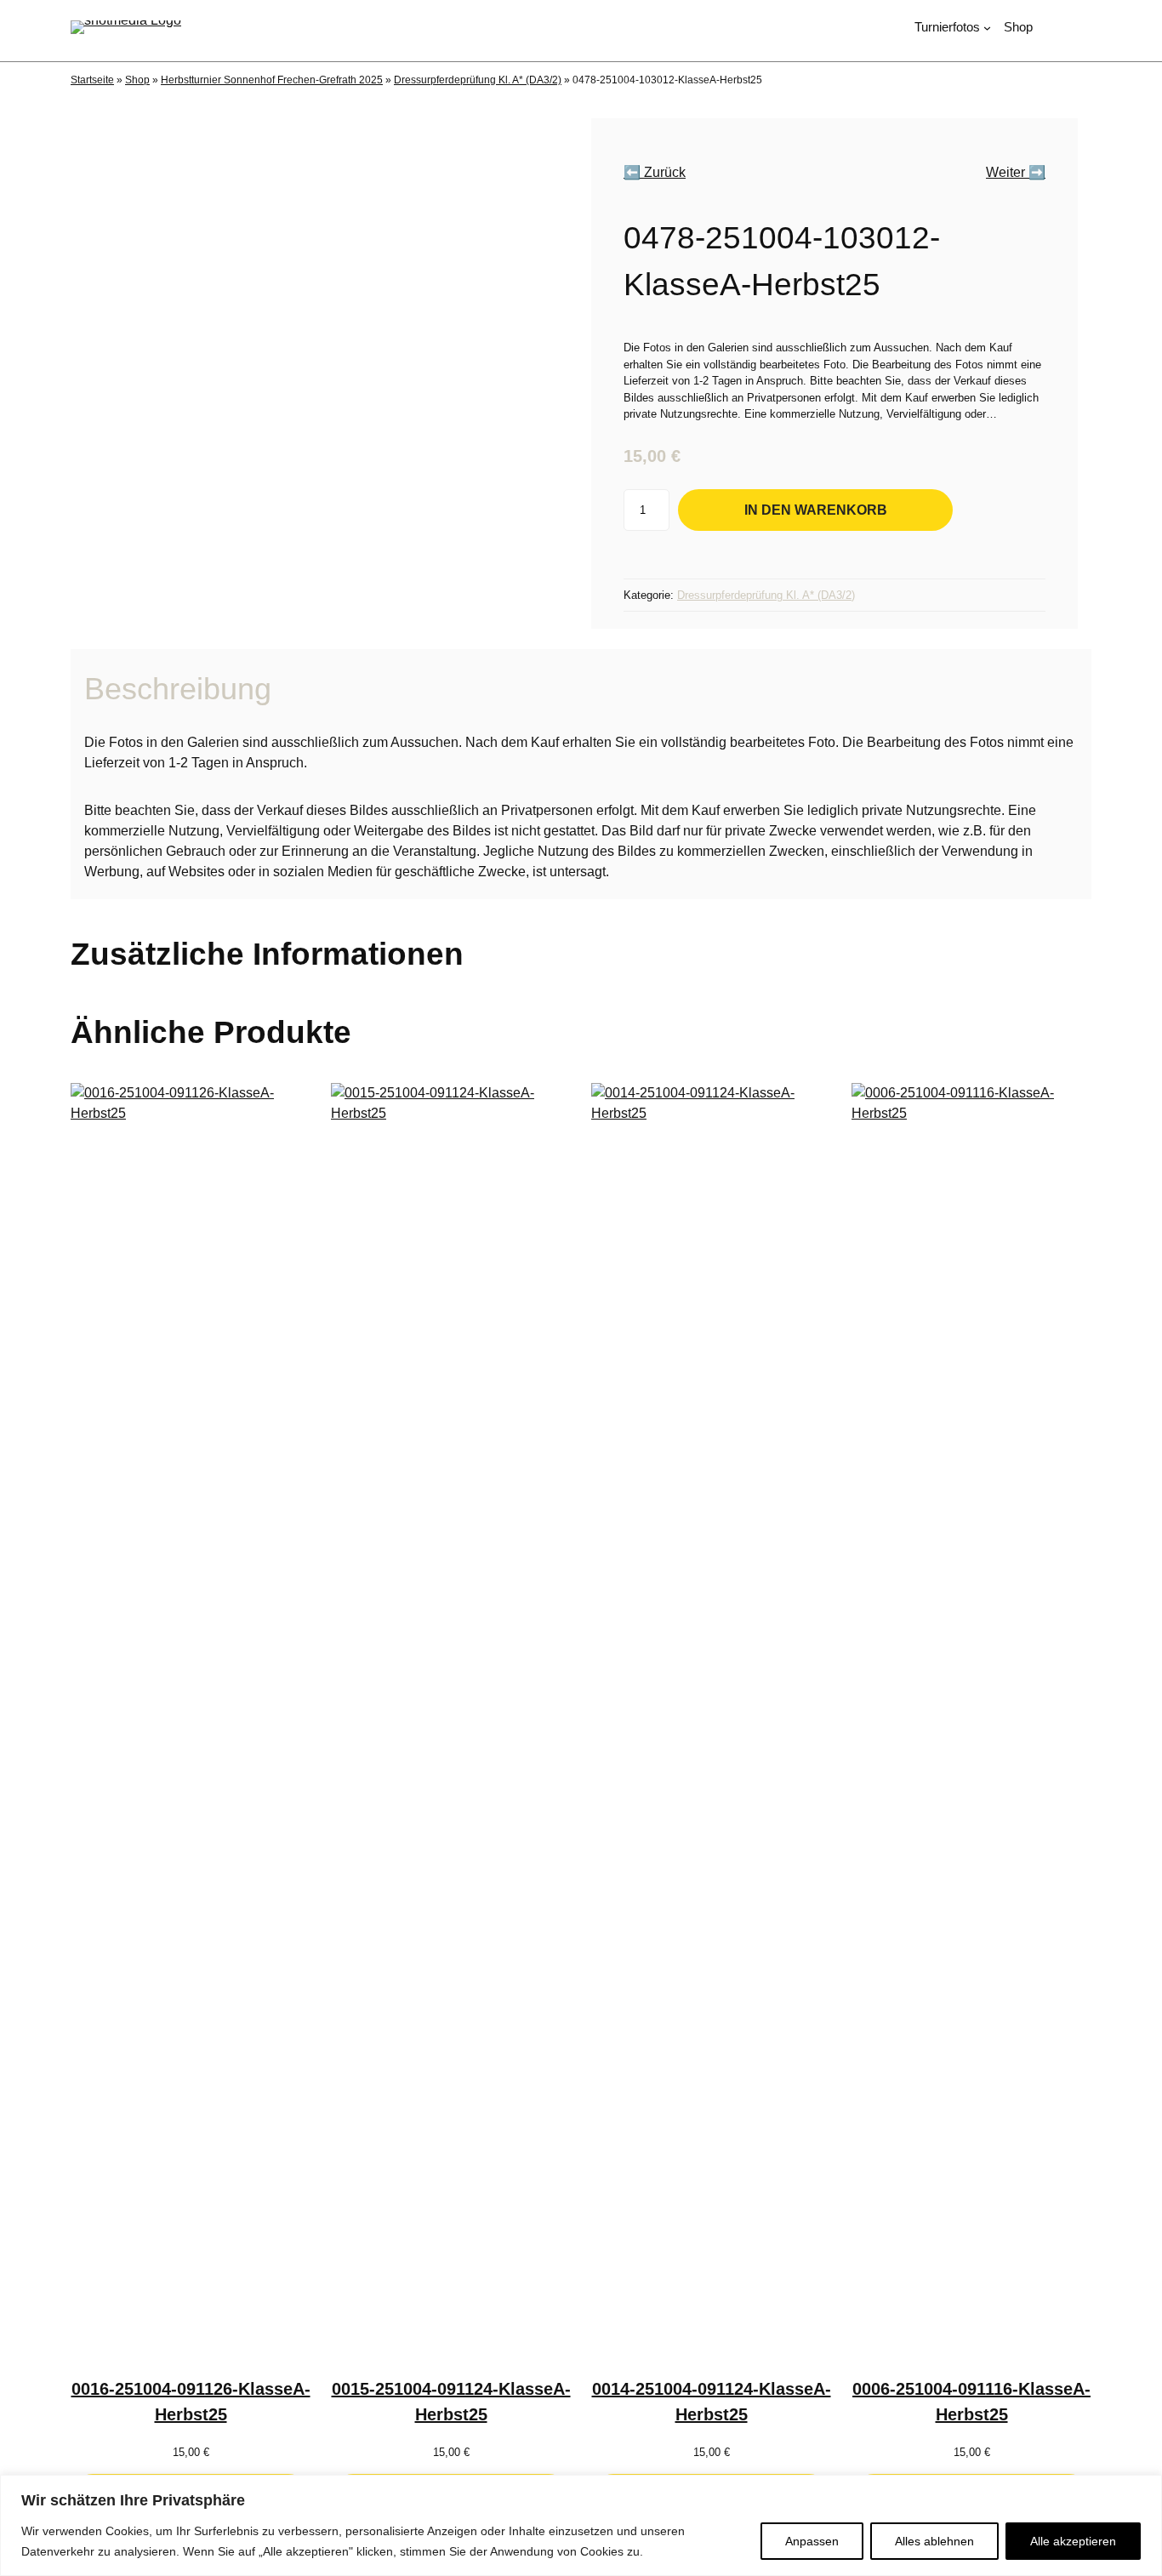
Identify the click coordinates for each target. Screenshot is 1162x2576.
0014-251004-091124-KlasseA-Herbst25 (712, 2402)
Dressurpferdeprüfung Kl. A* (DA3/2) (478, 80)
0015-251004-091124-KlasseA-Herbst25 (451, 2402)
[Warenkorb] (1084, 28)
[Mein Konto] (1054, 28)
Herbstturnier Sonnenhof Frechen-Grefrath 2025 (272, 80)
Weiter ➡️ (1016, 172)
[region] (581, 2525)
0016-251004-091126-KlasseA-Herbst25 (191, 2402)
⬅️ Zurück (655, 172)
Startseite (92, 80)
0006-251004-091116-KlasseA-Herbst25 (971, 2402)
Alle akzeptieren (1073, 2541)
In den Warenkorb (816, 509)
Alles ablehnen (934, 2541)
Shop (137, 80)
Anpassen (812, 2541)
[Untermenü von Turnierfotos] (987, 28)
